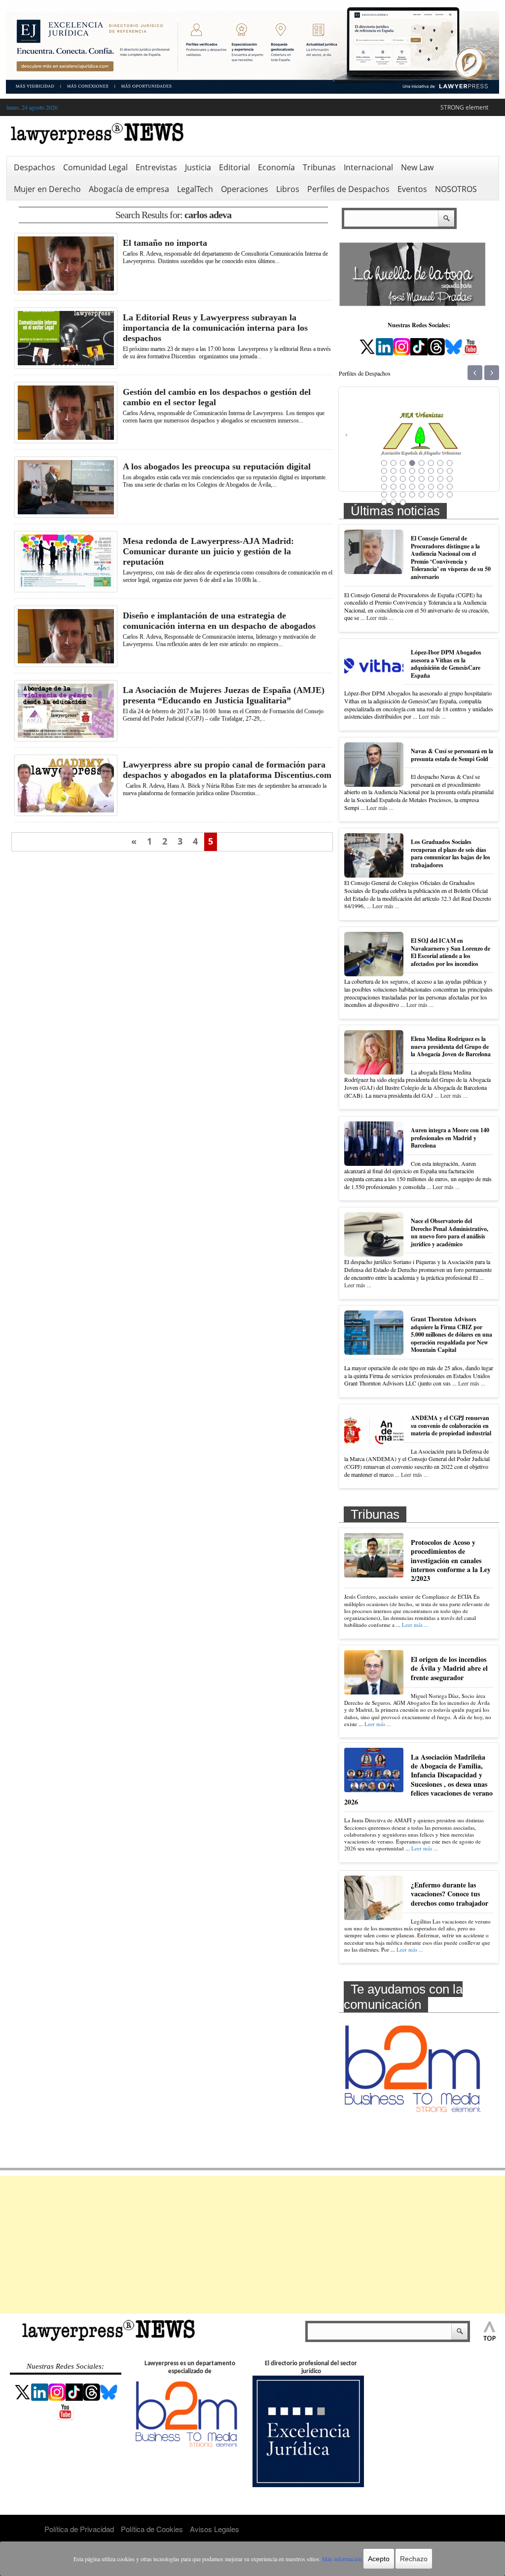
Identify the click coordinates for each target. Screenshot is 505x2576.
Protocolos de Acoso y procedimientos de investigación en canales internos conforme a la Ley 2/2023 (451, 1560)
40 (450, 495)
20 (412, 479)
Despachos (35, 167)
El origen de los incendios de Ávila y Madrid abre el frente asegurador (449, 1668)
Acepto (379, 2559)
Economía (276, 167)
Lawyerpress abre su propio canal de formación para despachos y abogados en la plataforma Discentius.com (227, 770)
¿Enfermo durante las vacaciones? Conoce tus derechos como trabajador (450, 1894)
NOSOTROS (456, 189)
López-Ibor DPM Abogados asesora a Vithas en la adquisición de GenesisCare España (446, 664)
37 (422, 495)
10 (394, 471)
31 (440, 487)
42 (394, 502)
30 (431, 487)
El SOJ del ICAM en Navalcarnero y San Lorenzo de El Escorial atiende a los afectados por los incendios (451, 952)
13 (422, 471)
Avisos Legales (215, 2529)
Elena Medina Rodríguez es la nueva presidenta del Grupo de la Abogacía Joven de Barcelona (451, 1046)
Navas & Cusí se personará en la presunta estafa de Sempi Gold (452, 755)
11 (403, 471)
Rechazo (414, 2559)
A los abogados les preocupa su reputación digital (217, 466)
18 (394, 479)
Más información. (343, 2559)
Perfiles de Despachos (348, 189)
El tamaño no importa (165, 243)
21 (422, 479)
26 (394, 487)
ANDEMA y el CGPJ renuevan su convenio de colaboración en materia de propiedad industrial (451, 1425)
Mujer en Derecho (47, 189)
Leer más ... (380, 617)
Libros (288, 189)
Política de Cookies (152, 2529)
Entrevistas (156, 167)
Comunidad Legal (95, 167)
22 (431, 479)
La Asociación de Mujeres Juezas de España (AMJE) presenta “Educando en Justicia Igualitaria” (224, 695)
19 (403, 479)
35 (403, 495)
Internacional (368, 167)
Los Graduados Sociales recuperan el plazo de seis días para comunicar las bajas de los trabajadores (451, 853)
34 (394, 495)
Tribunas (319, 167)
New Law (417, 167)
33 (384, 495)
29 (422, 487)
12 (412, 471)
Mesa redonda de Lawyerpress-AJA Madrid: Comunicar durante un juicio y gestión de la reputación (208, 551)
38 (431, 495)
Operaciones (245, 189)
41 (384, 502)
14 (431, 471)
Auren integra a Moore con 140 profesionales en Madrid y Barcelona (450, 1138)
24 (450, 479)
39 (440, 495)
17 (384, 479)
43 (403, 502)
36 (412, 495)
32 (450, 487)
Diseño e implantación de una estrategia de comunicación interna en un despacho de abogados (219, 621)
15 (440, 471)
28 (412, 487)
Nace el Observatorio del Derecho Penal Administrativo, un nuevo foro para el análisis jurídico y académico (450, 1232)
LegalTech (195, 189)
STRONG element (464, 107)
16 (450, 471)
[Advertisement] (252, 2245)
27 (403, 487)
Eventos (412, 189)
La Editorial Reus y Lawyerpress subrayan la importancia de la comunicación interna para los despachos (215, 328)
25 (384, 487)
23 (440, 479)
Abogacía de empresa (129, 189)
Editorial (234, 167)
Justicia (198, 167)
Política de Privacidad (79, 2529)
